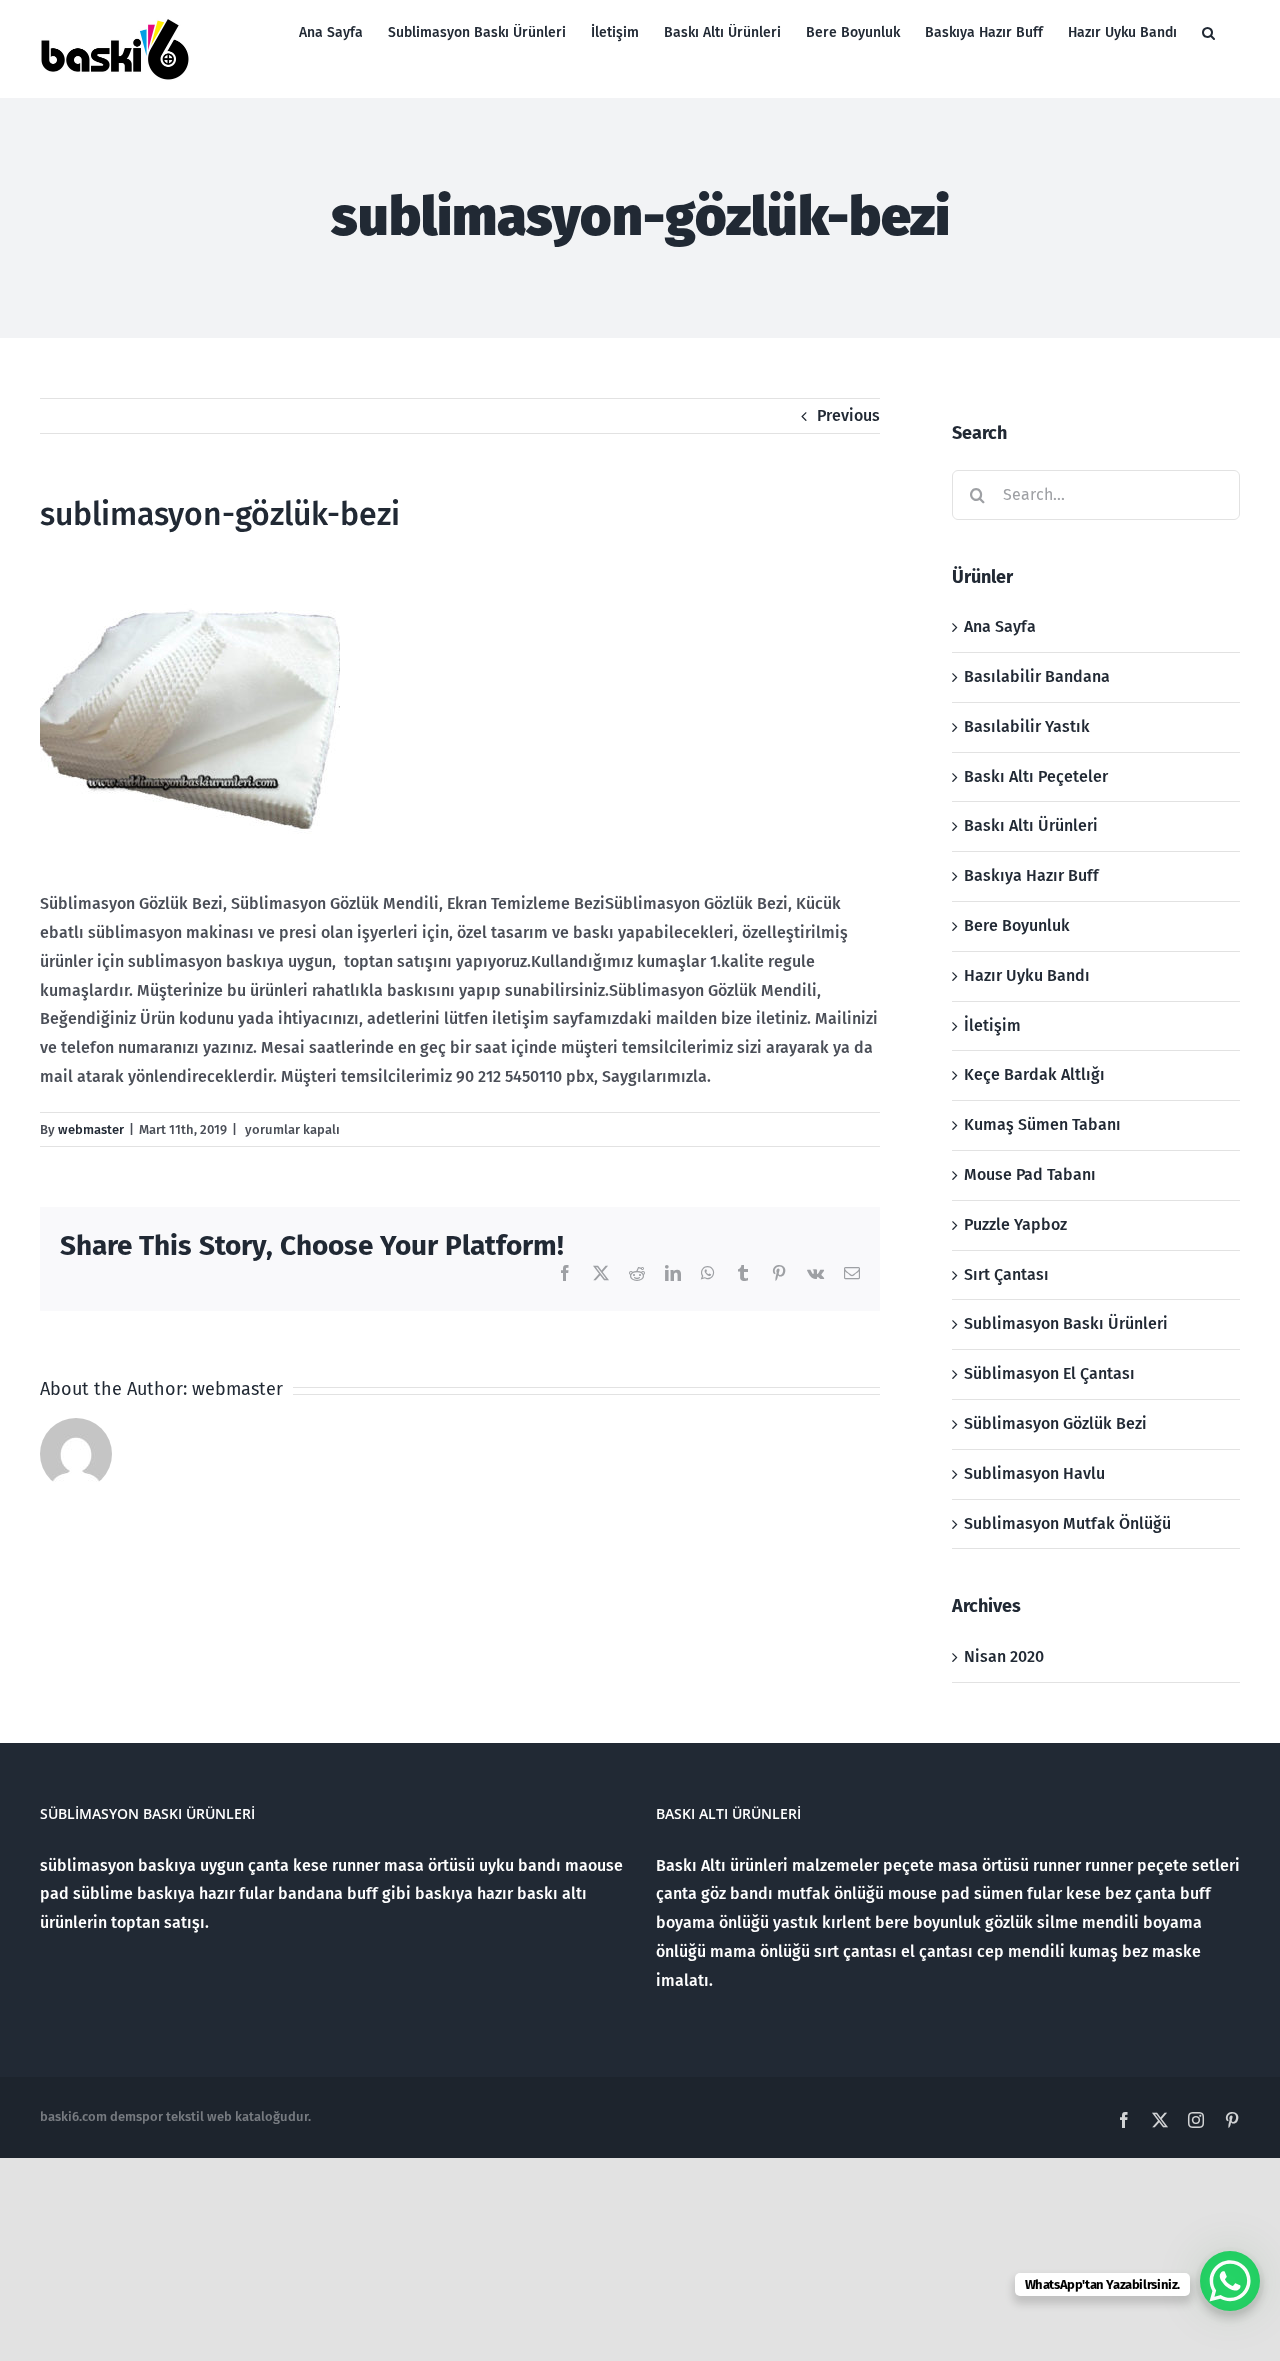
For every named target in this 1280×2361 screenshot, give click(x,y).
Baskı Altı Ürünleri (1031, 825)
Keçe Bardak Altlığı (1034, 1074)
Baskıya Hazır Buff (1031, 875)
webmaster (91, 1129)
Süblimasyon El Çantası (1049, 1373)
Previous (848, 415)
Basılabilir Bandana (1037, 676)
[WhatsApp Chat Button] (1230, 2281)
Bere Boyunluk (1017, 925)
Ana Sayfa (1000, 626)
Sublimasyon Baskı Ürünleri (1066, 1323)
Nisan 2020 (1004, 1656)
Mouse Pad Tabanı (1030, 1174)
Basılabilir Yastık (1027, 726)
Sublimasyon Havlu (1034, 1473)
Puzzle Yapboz (1015, 1224)
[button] (1208, 32)
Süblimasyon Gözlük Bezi (1055, 1423)
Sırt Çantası (1006, 1274)
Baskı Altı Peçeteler (1036, 776)
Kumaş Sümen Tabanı (1042, 1124)
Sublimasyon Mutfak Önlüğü (1067, 1523)
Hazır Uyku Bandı (1027, 975)
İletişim (992, 1025)
